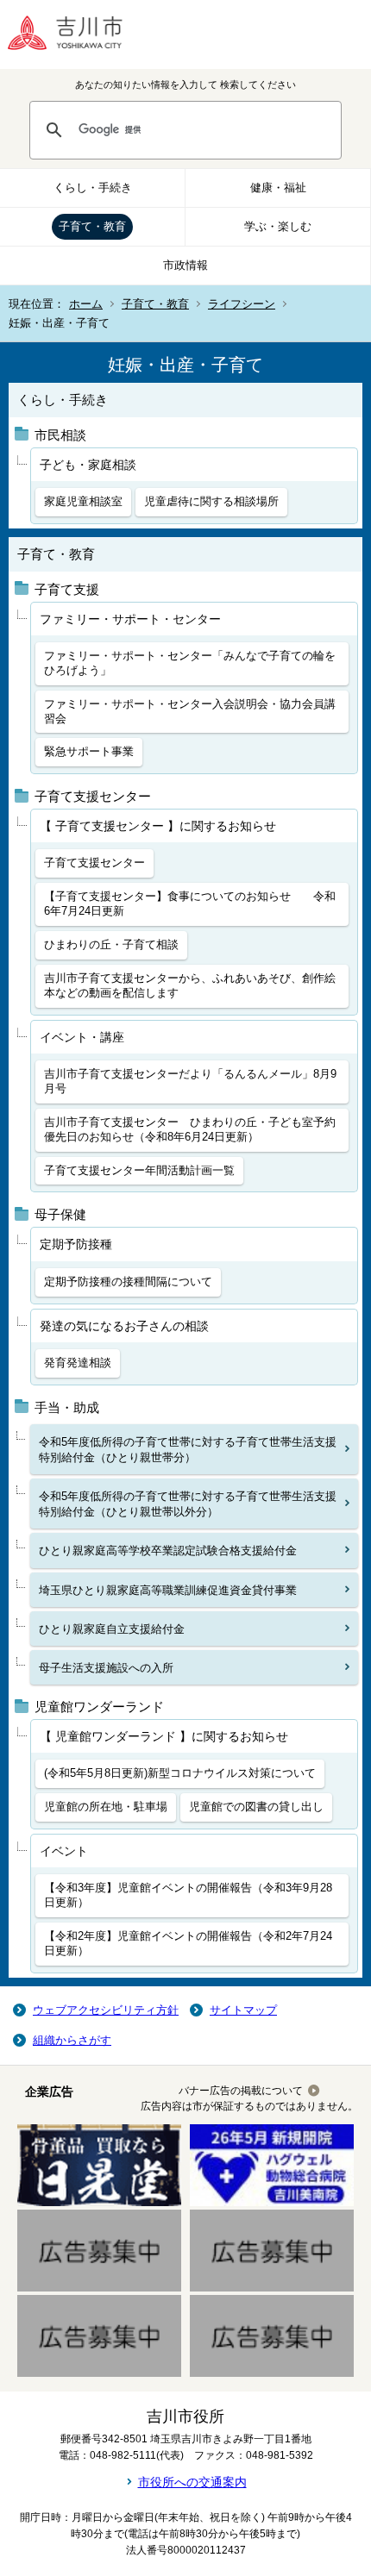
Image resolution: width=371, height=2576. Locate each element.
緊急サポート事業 (89, 751)
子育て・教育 (92, 226)
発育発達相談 (78, 1363)
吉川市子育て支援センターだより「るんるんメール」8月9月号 (190, 1081)
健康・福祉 (278, 188)
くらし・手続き (93, 188)
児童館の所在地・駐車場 (106, 1807)
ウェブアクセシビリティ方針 (106, 2010)
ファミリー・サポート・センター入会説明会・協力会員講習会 (190, 711)
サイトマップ (243, 2010)
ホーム (86, 304)
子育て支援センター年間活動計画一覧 (139, 1170)
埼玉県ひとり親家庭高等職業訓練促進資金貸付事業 (168, 1590)
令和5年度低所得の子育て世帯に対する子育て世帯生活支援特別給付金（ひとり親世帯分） (188, 1450)
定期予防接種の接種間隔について (128, 1282)
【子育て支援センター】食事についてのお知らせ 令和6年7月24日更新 (190, 903)
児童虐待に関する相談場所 (211, 501)
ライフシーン (242, 304)
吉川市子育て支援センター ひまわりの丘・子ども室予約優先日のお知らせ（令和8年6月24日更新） (190, 1129)
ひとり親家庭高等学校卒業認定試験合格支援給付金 (168, 1551)
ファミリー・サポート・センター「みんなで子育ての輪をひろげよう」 (190, 663)
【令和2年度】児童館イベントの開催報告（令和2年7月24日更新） (188, 1943)
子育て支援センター (94, 863)
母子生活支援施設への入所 (106, 1668)
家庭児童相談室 (83, 501)
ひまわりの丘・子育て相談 (111, 944)
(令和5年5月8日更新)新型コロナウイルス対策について (180, 1773)
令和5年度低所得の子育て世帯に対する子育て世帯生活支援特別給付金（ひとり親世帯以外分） (188, 1504)
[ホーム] (78, 34)
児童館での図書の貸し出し (256, 1807)
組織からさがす (72, 2040)
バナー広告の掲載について (241, 2091)
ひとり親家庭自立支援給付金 (112, 1629)
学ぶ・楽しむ (278, 226)
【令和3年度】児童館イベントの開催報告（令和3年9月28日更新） (188, 1895)
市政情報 (185, 265)
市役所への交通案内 (192, 2482)
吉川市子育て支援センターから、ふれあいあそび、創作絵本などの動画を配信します (190, 985)
